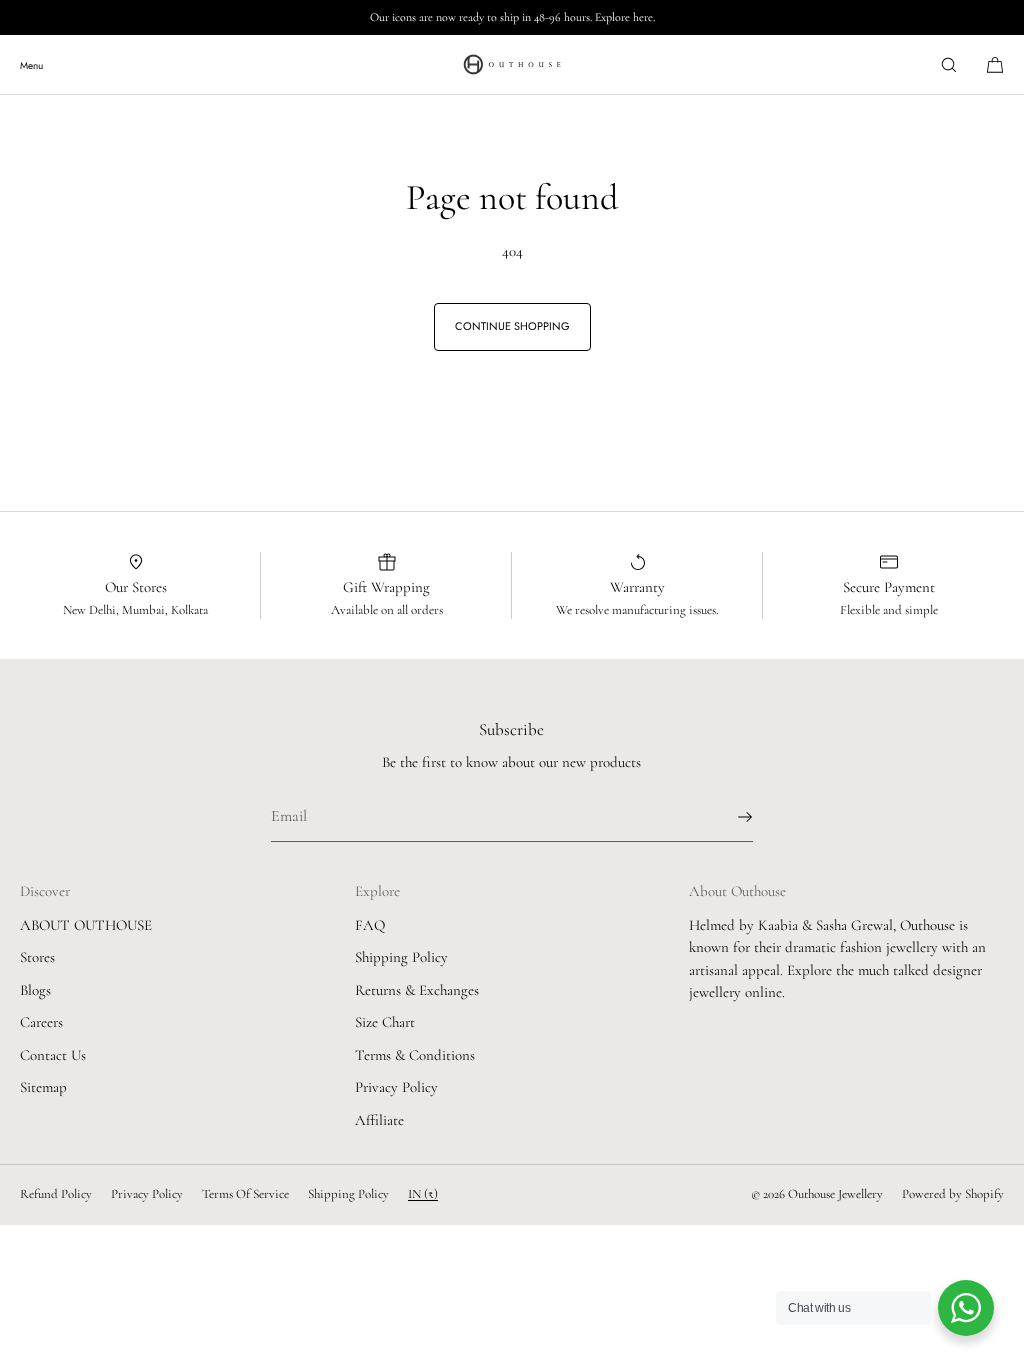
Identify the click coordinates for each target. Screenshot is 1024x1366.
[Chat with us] (966, 1308)
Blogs (35, 990)
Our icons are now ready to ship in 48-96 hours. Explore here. (512, 17)
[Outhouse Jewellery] (512, 65)
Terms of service (245, 1194)
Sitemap (43, 1087)
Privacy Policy (396, 1087)
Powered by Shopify (953, 1194)
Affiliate (379, 1120)
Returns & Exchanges (417, 990)
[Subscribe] (728, 817)
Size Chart (385, 1022)
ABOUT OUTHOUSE (86, 925)
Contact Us (53, 1055)
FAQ (370, 925)
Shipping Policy (401, 957)
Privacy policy (147, 1194)
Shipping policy (348, 1194)
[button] (949, 64)
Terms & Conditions (415, 1055)
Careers (41, 1022)
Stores (37, 957)
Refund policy (56, 1194)
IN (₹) (423, 1194)
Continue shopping (512, 326)
